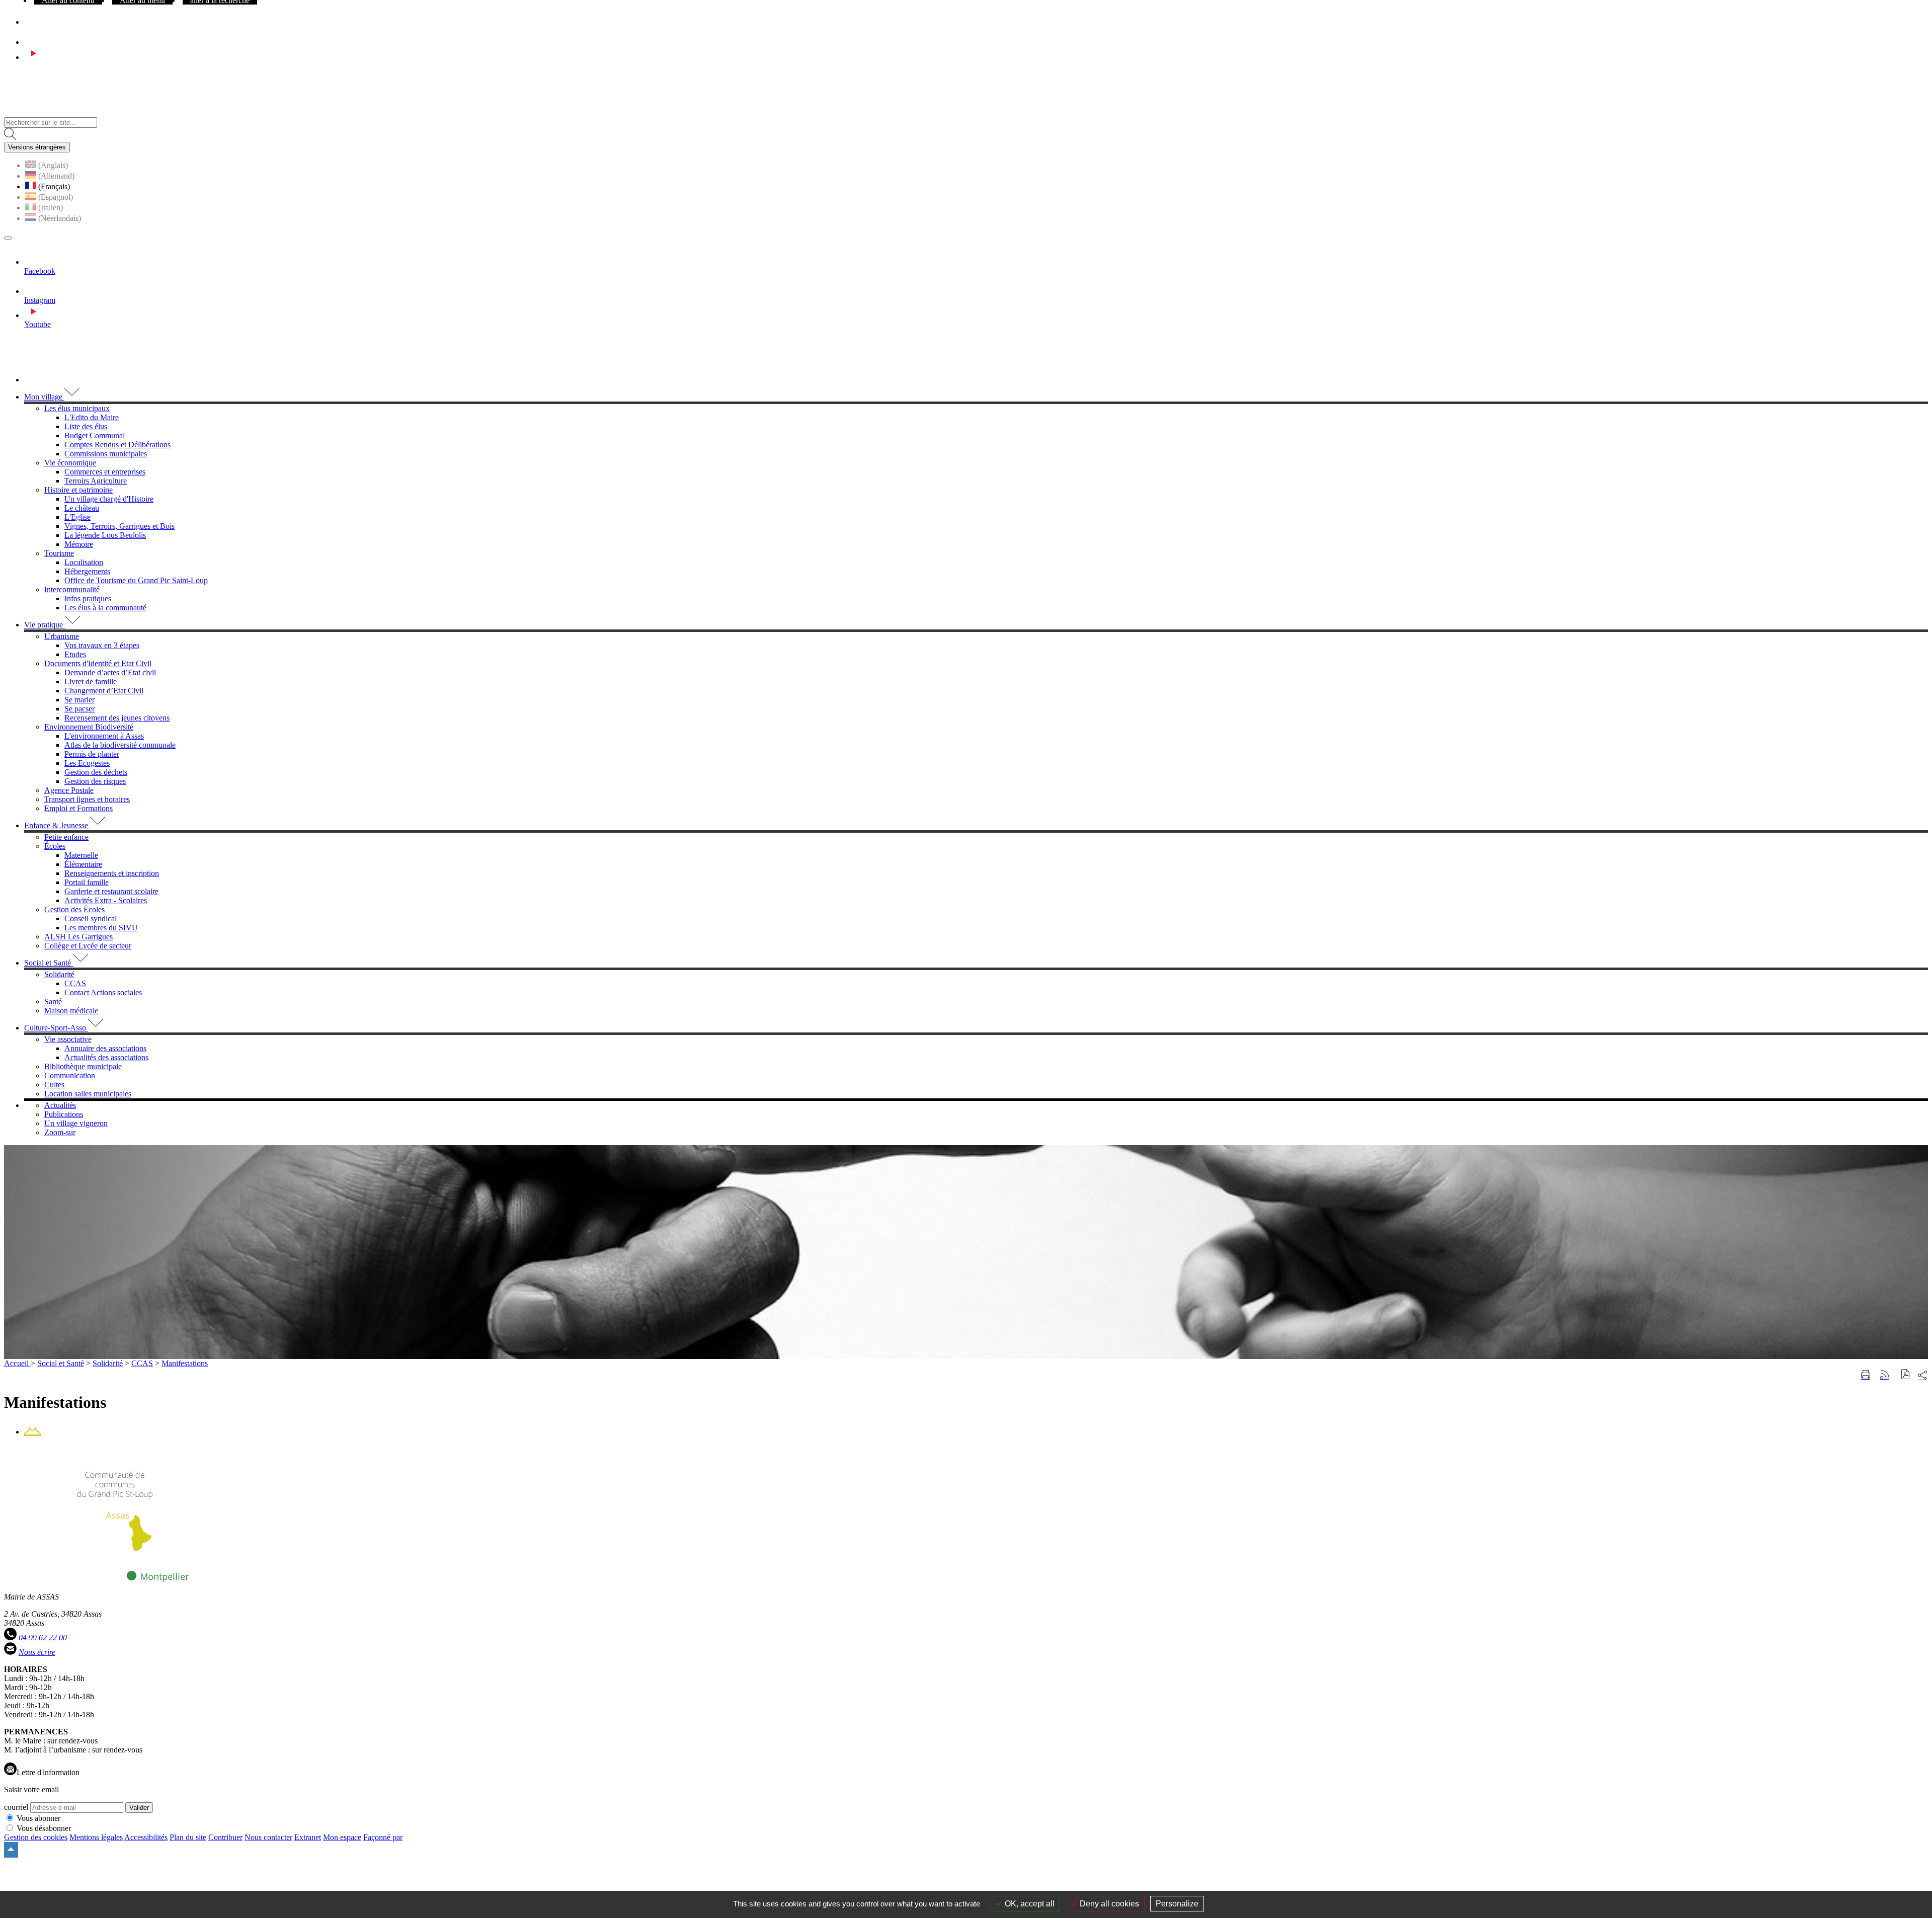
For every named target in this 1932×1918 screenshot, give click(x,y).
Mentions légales (96, 1837)
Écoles (55, 846)
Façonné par (383, 1837)
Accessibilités (146, 1837)
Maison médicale (71, 1011)
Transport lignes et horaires (87, 799)
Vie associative (68, 1039)
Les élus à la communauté (105, 608)
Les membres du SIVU (101, 928)
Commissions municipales (106, 454)
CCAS (75, 983)
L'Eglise (77, 517)
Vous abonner (38, 1818)
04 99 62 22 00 (43, 1637)
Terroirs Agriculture (96, 481)
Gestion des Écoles (74, 909)
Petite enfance (66, 837)
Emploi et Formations (78, 808)
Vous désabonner (44, 1828)
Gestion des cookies (36, 1837)
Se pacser (79, 709)
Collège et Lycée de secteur (88, 946)
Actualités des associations (106, 1057)
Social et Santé (61, 1363)
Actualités (60, 1105)
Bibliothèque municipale (83, 1066)
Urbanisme (62, 636)
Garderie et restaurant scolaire (111, 891)
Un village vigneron (76, 1123)
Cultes (54, 1085)
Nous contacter (268, 1837)
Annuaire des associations (105, 1048)
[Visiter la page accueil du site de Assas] (42, 112)
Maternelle (81, 855)
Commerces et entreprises (105, 472)
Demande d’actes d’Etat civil (110, 672)
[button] (1906, 1375)
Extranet (308, 1837)
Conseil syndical (91, 918)
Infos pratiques (88, 598)
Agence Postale (69, 790)
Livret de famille (91, 682)
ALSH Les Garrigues (78, 937)
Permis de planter (92, 754)
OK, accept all (1029, 1904)
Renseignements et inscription (112, 873)
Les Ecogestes (87, 763)
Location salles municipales (88, 1094)
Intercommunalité (72, 589)
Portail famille (87, 882)
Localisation (84, 562)
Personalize (1177, 1904)
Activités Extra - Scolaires (106, 900)
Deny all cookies (1108, 1904)
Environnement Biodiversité (89, 727)
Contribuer (225, 1837)
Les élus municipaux (77, 408)
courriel (16, 1807)
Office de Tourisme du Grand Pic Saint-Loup (136, 580)
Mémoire (79, 544)
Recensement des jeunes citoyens (117, 718)
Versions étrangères (37, 147)
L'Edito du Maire (92, 417)
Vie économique (70, 463)
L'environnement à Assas (104, 736)
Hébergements (87, 571)
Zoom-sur (60, 1132)
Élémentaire (83, 864)
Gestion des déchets (96, 772)
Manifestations (185, 1363)
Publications (64, 1114)
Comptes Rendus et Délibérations (117, 445)
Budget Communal (95, 435)
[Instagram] (33, 42)
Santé (53, 1002)
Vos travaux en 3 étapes (102, 645)
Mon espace (342, 1837)
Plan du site (188, 1837)
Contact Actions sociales (103, 992)
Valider (139, 1808)
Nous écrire (37, 1652)
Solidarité (59, 974)
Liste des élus (86, 426)
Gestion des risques (95, 781)
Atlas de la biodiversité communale (120, 745)
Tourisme (59, 553)
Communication (70, 1075)
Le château (82, 508)
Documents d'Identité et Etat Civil (98, 663)
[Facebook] (28, 22)
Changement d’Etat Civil (104, 691)
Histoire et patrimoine (78, 490)
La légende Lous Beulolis (105, 535)
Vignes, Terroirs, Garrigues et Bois (119, 526)
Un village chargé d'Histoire (109, 499)
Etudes (75, 654)
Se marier (79, 700)
